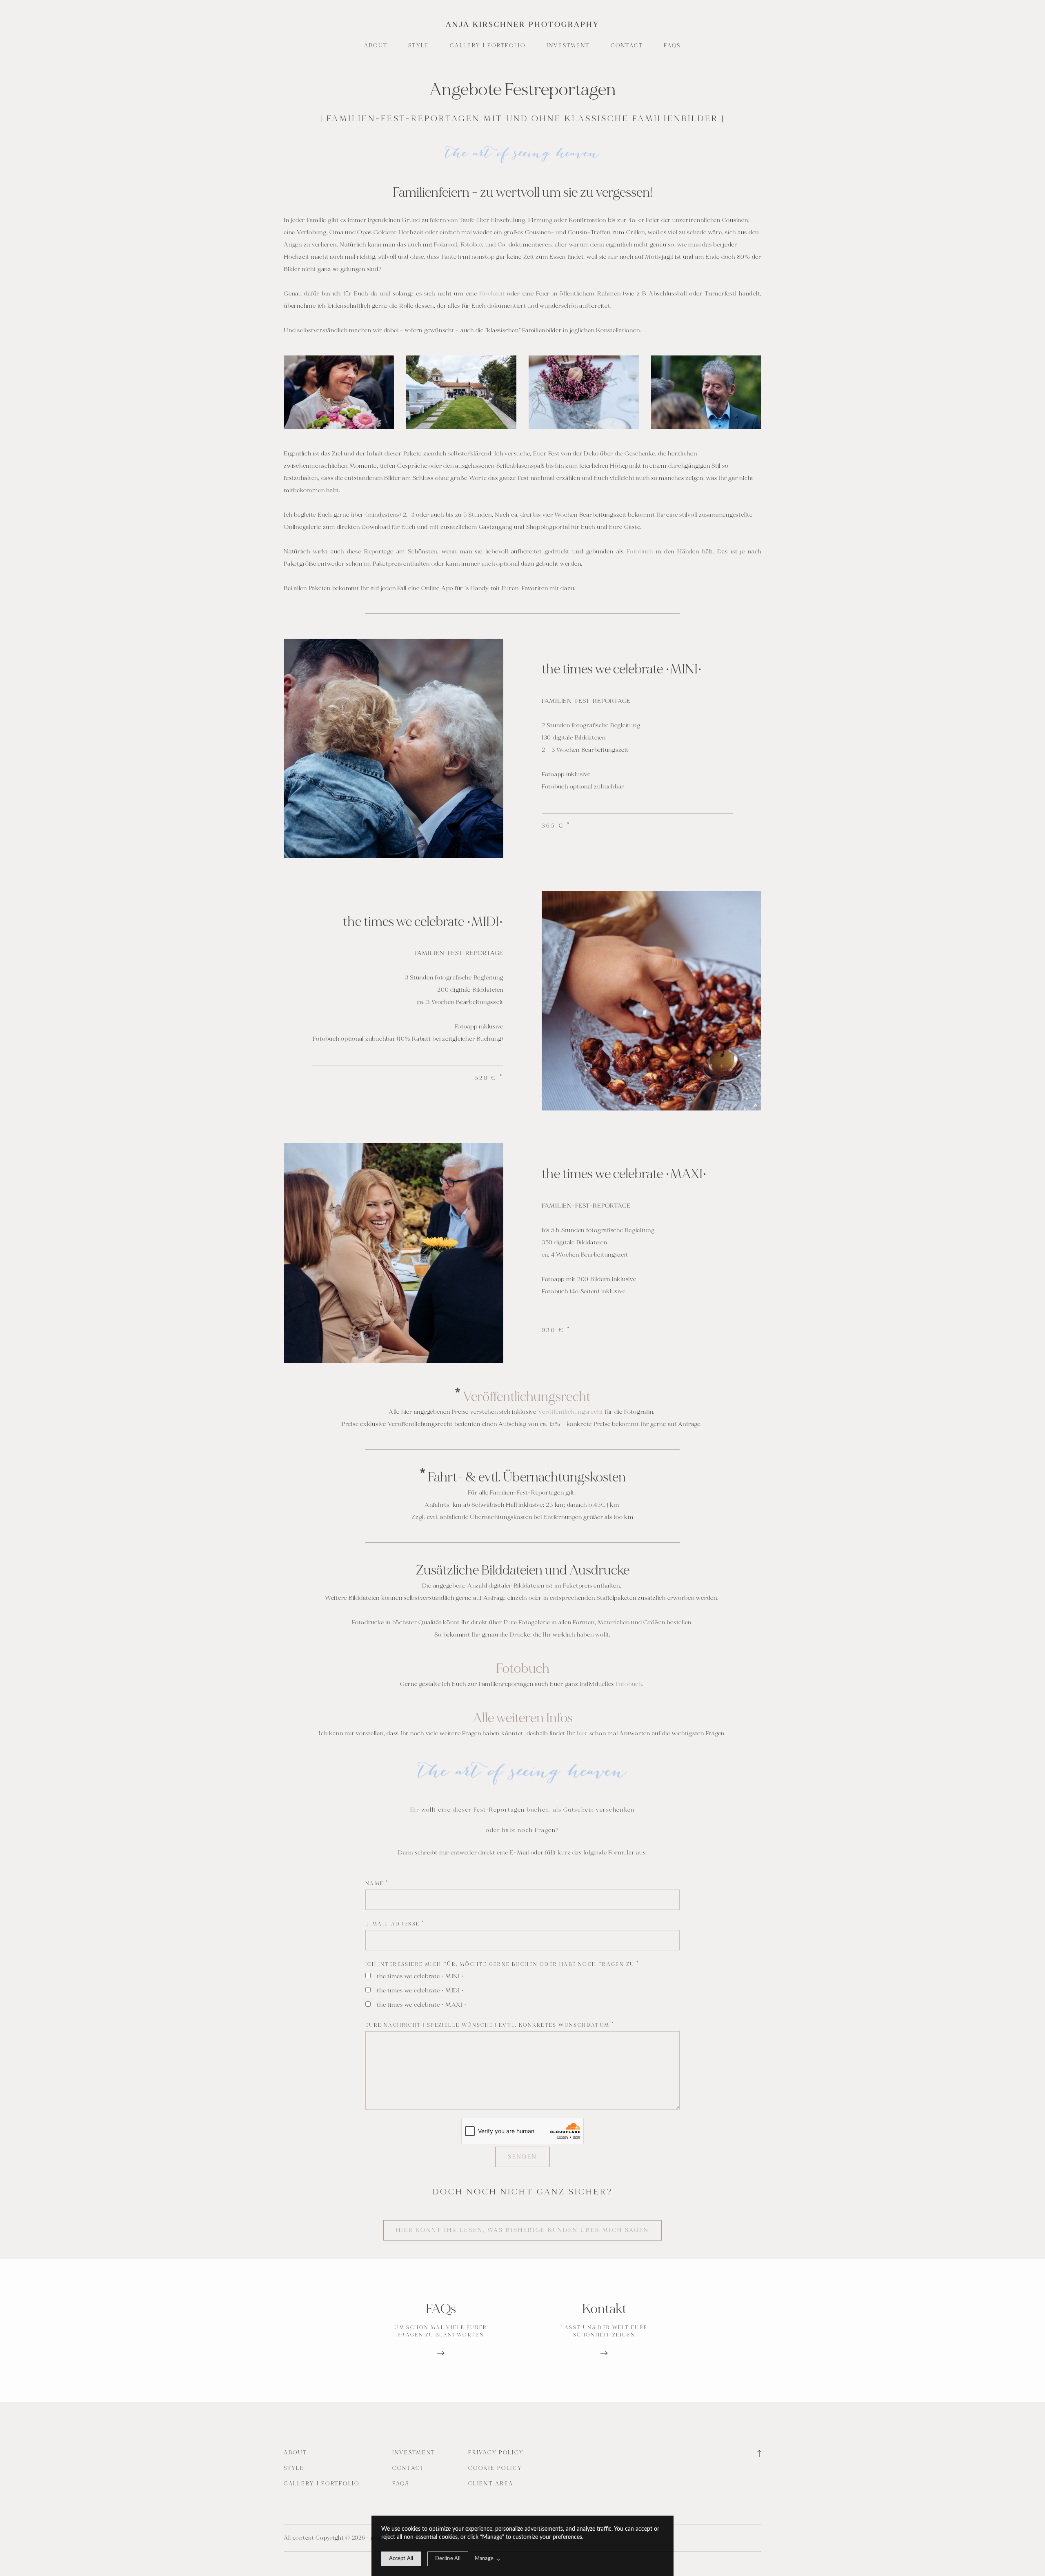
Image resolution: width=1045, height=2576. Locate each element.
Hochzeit (493, 294)
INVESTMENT (568, 46)
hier (583, 1733)
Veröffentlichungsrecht (527, 1397)
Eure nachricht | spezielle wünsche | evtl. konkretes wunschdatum (490, 2025)
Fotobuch (641, 552)
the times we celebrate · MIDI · (420, 1991)
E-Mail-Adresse (395, 1924)
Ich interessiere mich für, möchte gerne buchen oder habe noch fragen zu (502, 1964)
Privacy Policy (496, 2453)
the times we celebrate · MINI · (420, 1976)
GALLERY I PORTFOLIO (488, 46)
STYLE (419, 46)
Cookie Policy (495, 2468)
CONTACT (627, 46)
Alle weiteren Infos (523, 1718)
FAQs (672, 46)
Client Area (491, 2484)
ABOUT (376, 46)
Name (377, 1884)
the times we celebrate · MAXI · (421, 2005)
